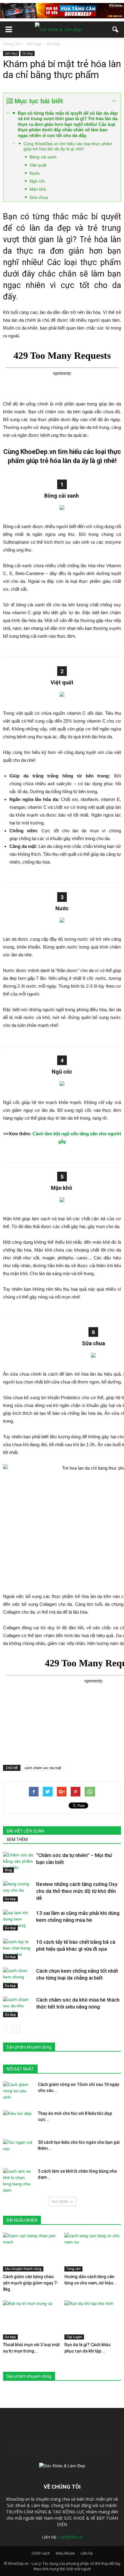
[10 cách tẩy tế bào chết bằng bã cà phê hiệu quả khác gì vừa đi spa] (18, 1949)
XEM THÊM (17, 1840)
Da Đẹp (28, 53)
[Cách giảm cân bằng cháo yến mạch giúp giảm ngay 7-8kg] (31, 2252)
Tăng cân (73, 2269)
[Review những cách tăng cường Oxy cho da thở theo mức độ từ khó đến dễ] (18, 1891)
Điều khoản (65, 2553)
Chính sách (41, 2553)
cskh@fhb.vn (70, 2537)
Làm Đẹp (11, 53)
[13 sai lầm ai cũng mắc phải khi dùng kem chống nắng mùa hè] (18, 1920)
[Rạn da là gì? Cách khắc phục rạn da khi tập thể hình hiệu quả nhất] (93, 2320)
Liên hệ (87, 2553)
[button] (116, 30)
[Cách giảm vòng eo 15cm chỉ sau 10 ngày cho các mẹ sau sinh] (18, 2092)
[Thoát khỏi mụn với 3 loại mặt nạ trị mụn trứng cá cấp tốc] (31, 2320)
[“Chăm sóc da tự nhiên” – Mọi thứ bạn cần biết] (18, 1862)
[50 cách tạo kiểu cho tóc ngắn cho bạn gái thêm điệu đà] (18, 2150)
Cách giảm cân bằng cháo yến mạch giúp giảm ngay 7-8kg (31, 2283)
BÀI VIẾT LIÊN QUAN (25, 1831)
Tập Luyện (74, 2337)
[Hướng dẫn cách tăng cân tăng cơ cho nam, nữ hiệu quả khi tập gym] (93, 2252)
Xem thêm (60, 2201)
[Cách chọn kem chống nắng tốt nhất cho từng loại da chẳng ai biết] (18, 1978)
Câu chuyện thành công (23, 2269)
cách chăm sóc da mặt (43, 1768)
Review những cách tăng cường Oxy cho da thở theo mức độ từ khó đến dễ (77, 1891)
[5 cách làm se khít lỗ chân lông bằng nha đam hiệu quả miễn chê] (18, 2181)
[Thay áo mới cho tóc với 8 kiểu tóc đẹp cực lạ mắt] (18, 2121)
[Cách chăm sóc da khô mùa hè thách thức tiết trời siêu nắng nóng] (18, 2007)
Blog (8, 1870)
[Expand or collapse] (114, 101)
